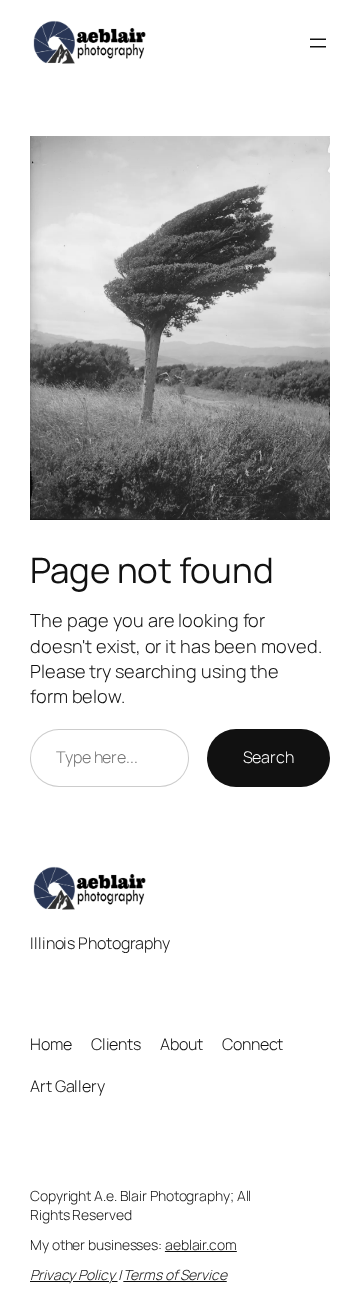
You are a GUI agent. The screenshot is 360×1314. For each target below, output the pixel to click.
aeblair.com (201, 1244)
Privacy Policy (74, 1274)
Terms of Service (174, 1274)
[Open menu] (318, 43)
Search (268, 757)
